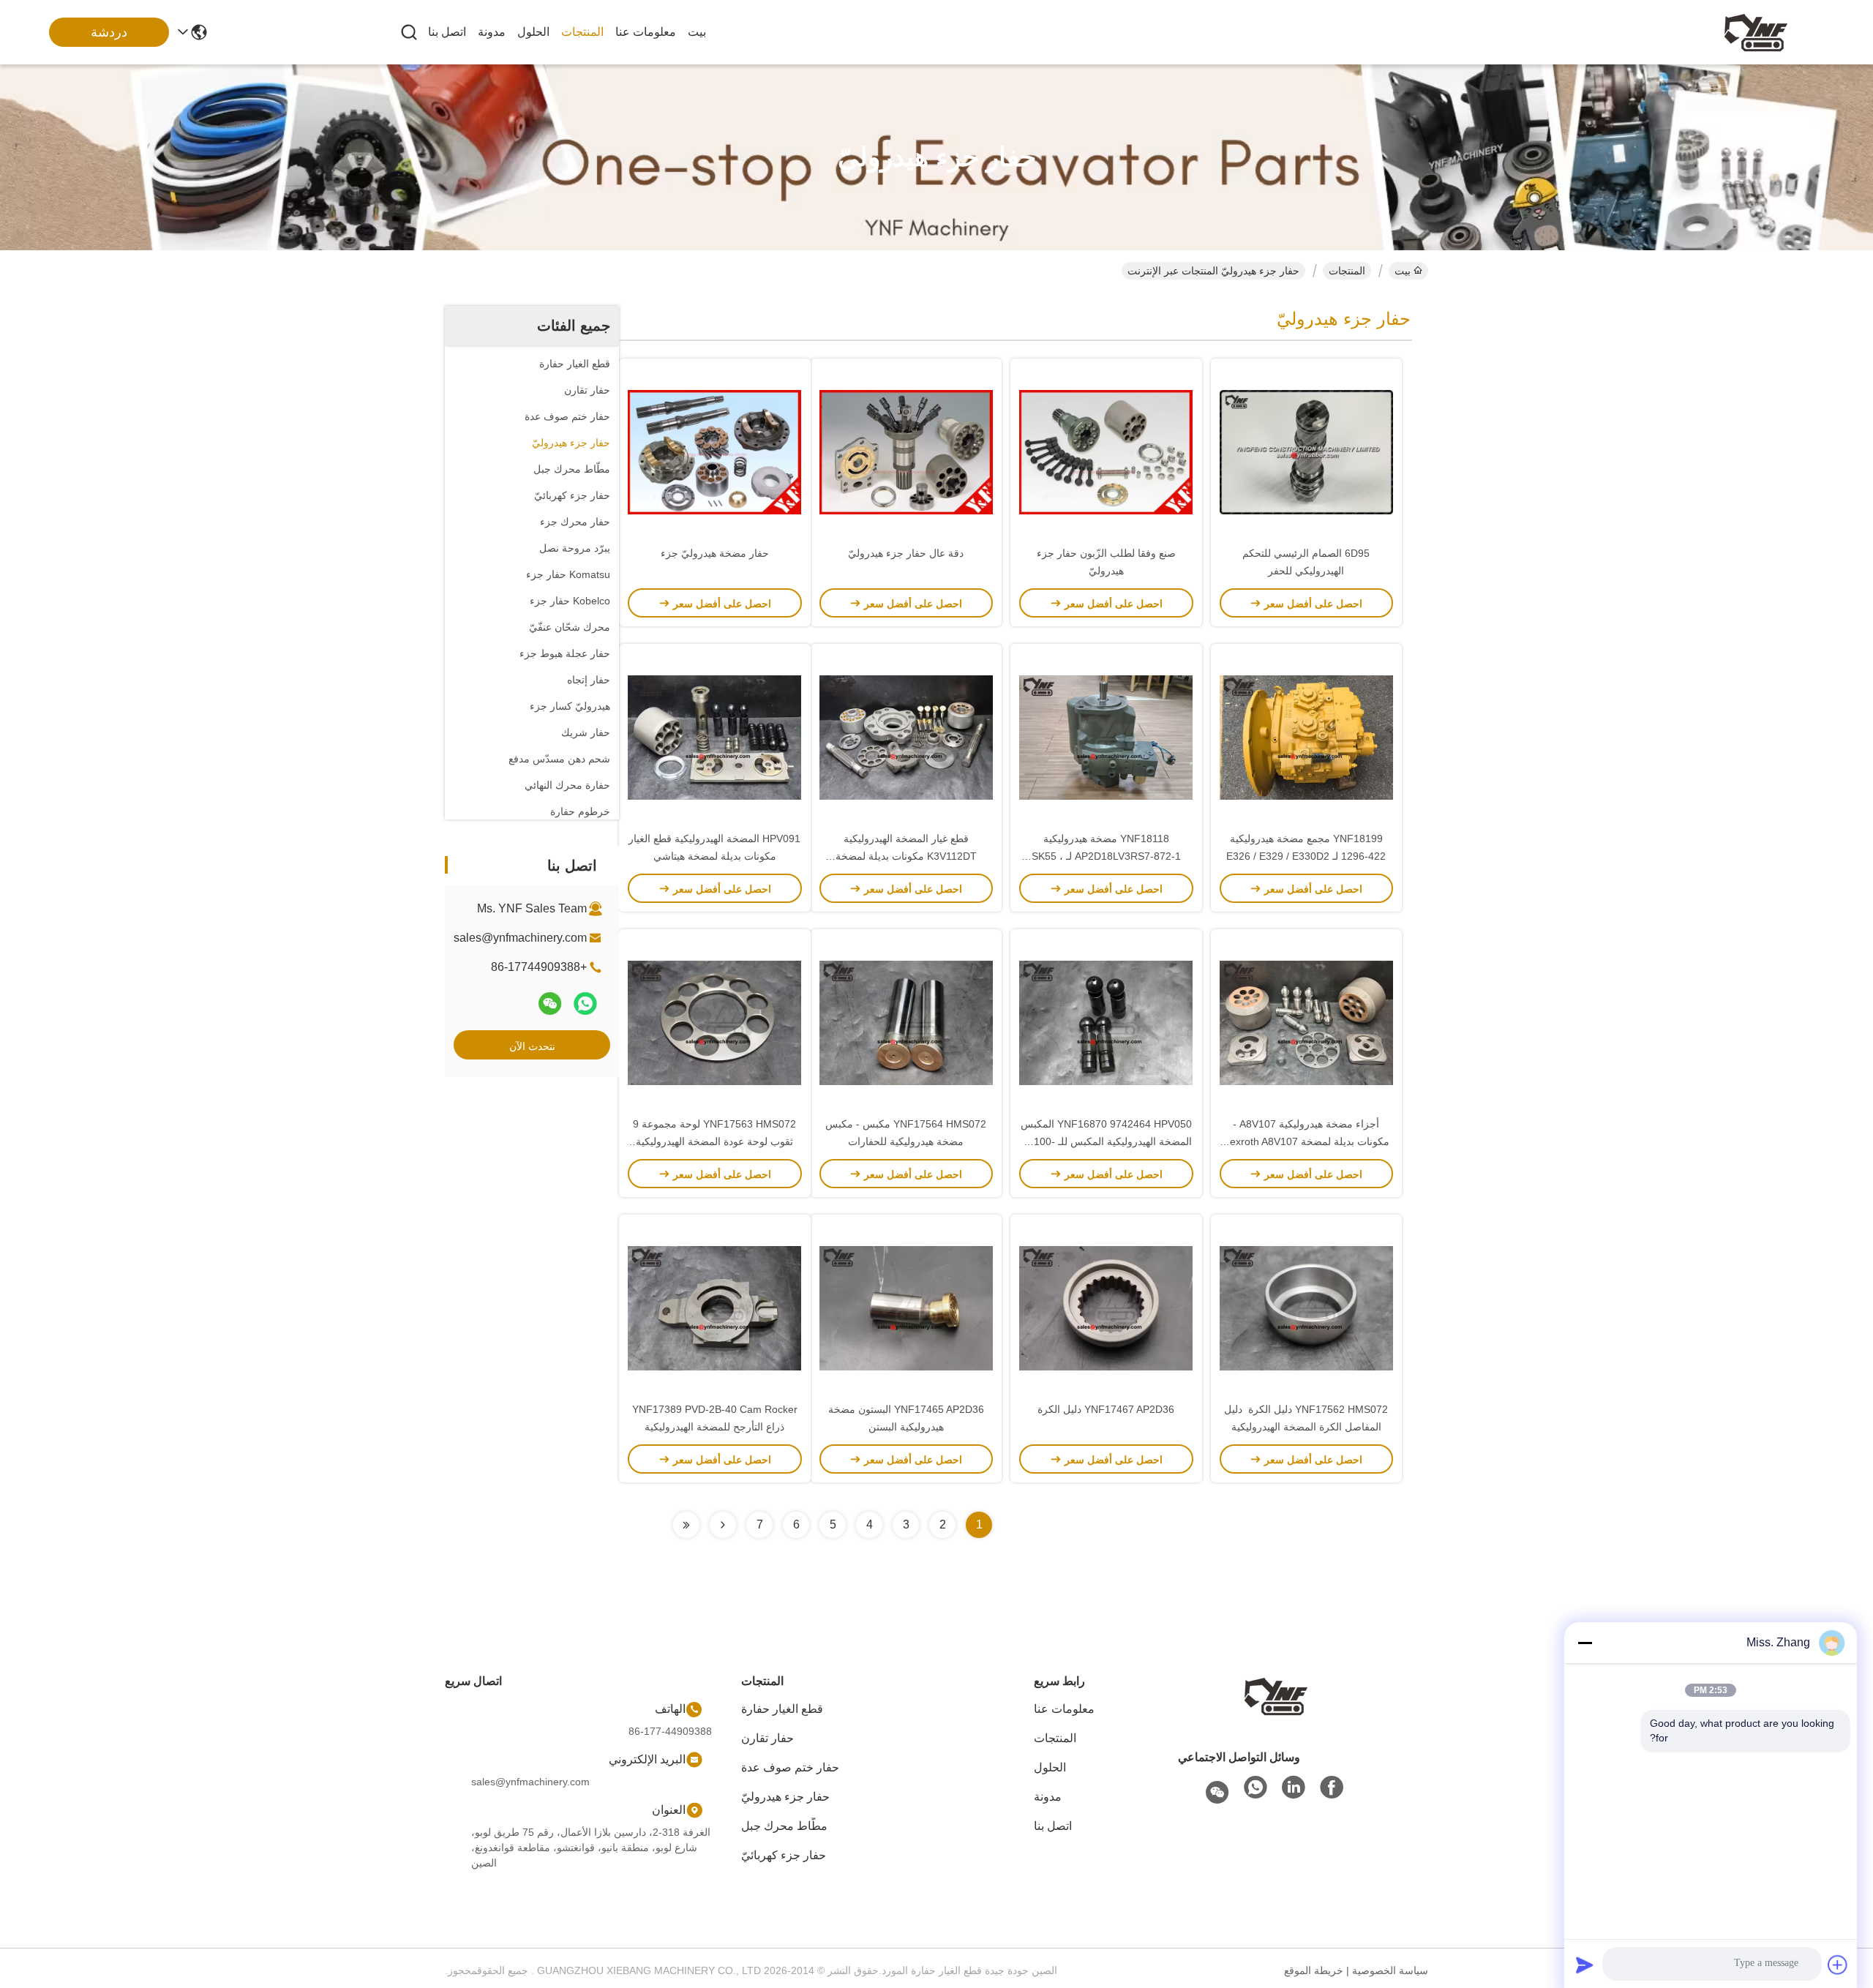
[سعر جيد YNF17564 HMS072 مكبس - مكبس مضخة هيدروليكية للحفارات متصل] (907, 1022)
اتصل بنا (447, 32)
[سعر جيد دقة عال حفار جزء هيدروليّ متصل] (907, 451)
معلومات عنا (646, 32)
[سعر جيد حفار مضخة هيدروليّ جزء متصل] (715, 451)
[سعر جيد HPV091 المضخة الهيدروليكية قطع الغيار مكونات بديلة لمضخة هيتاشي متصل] (715, 737)
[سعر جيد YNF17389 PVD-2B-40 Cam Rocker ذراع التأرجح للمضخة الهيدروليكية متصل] (715, 1308)
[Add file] (1838, 1965)
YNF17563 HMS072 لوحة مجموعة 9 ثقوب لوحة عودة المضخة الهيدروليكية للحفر (714, 1141)
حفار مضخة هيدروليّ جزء (715, 553)
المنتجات (582, 32)
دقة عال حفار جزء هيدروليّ (906, 553)
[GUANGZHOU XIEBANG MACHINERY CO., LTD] (1756, 32)
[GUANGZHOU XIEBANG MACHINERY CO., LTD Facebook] (1332, 1788)
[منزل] (1276, 1695)
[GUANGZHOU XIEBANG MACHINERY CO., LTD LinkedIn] (1294, 1788)
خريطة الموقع (1314, 1970)
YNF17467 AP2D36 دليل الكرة (1106, 1409)
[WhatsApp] (585, 1004)
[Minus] (1585, 1643)
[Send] (1585, 1965)
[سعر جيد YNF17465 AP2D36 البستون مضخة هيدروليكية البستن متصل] (907, 1308)
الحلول (533, 32)
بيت (697, 32)
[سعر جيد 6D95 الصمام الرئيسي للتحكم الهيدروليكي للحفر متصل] (1307, 451)
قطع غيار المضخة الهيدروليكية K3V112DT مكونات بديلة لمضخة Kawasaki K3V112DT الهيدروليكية (906, 856)
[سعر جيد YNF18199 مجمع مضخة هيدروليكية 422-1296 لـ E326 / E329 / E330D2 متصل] (1307, 737)
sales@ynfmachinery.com (520, 938)
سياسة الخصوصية (1390, 1970)
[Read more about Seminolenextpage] (723, 1525)
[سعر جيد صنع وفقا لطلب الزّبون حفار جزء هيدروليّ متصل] (1106, 451)
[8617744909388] (1255, 1788)
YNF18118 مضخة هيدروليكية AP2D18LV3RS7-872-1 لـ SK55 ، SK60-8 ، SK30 (1106, 856)
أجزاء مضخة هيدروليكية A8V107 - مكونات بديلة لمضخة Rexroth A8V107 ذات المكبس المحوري (1306, 1141)
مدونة (492, 32)
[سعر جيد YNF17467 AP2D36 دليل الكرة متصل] (1106, 1308)
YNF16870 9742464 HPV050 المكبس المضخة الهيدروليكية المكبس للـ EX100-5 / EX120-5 (1106, 1141)
